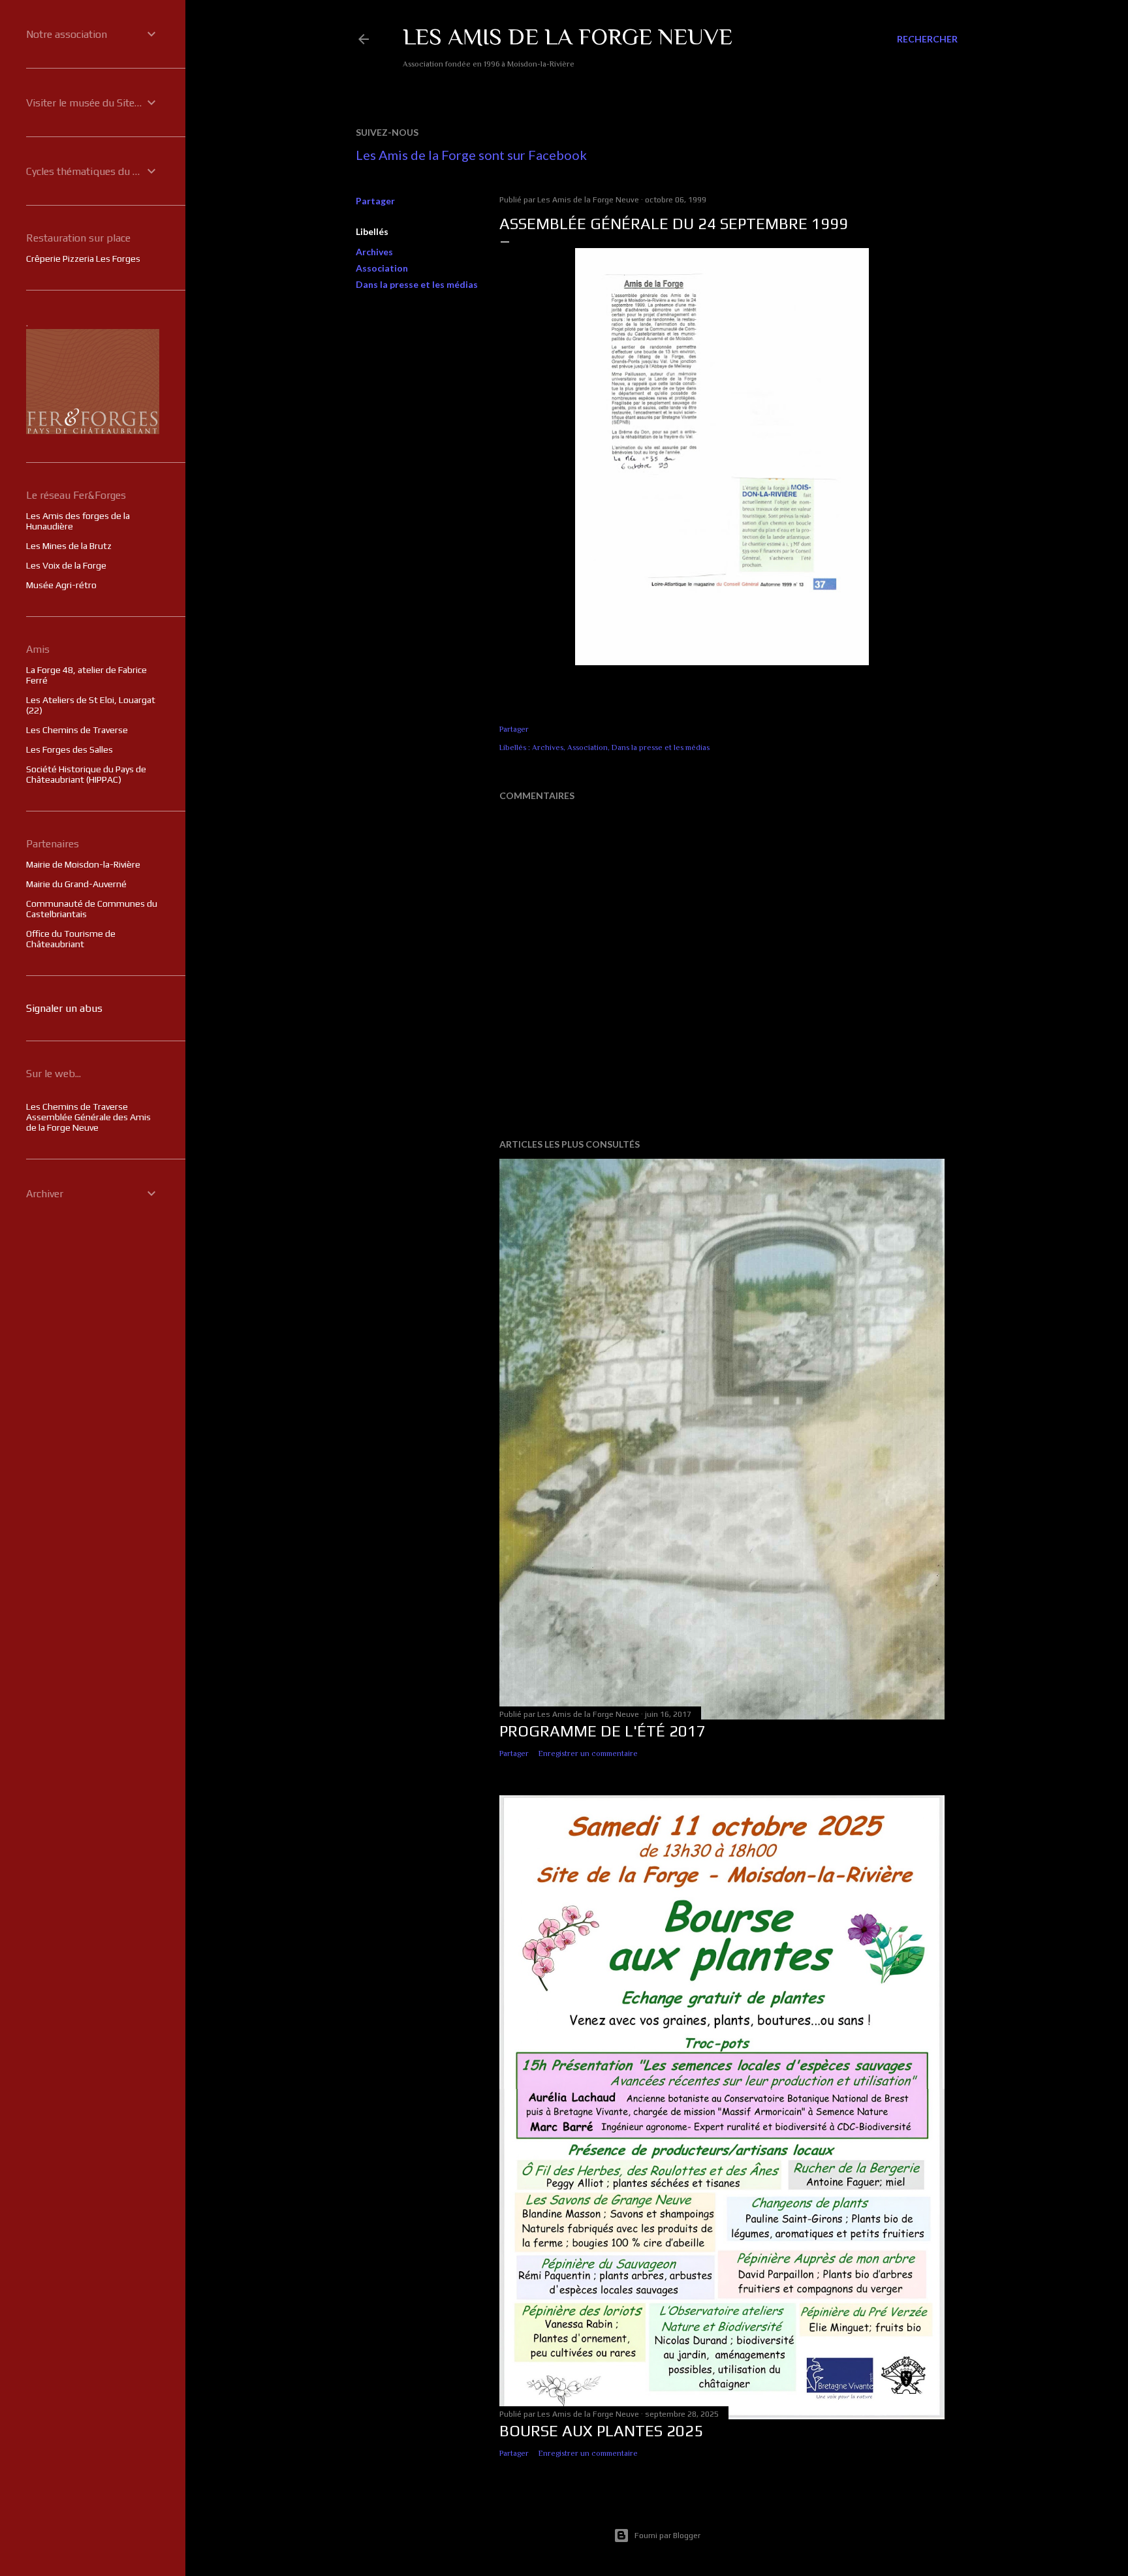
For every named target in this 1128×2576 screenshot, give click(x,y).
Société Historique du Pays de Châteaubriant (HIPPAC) (86, 774)
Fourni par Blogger (667, 2536)
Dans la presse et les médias (417, 284)
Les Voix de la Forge (66, 565)
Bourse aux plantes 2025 (601, 2431)
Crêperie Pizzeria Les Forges (83, 259)
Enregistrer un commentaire (588, 1753)
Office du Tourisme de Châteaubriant (71, 939)
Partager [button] (375, 201)
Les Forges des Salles (70, 749)
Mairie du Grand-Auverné (76, 884)
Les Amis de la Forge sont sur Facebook (471, 155)
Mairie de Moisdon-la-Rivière (83, 864)
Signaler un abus (64, 1008)
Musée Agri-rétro (61, 585)
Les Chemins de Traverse (77, 730)
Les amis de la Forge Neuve (568, 37)
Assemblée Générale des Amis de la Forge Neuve (88, 1122)
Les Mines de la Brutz (69, 546)
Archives (374, 252)
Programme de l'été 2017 (603, 1731)
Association (382, 268)
